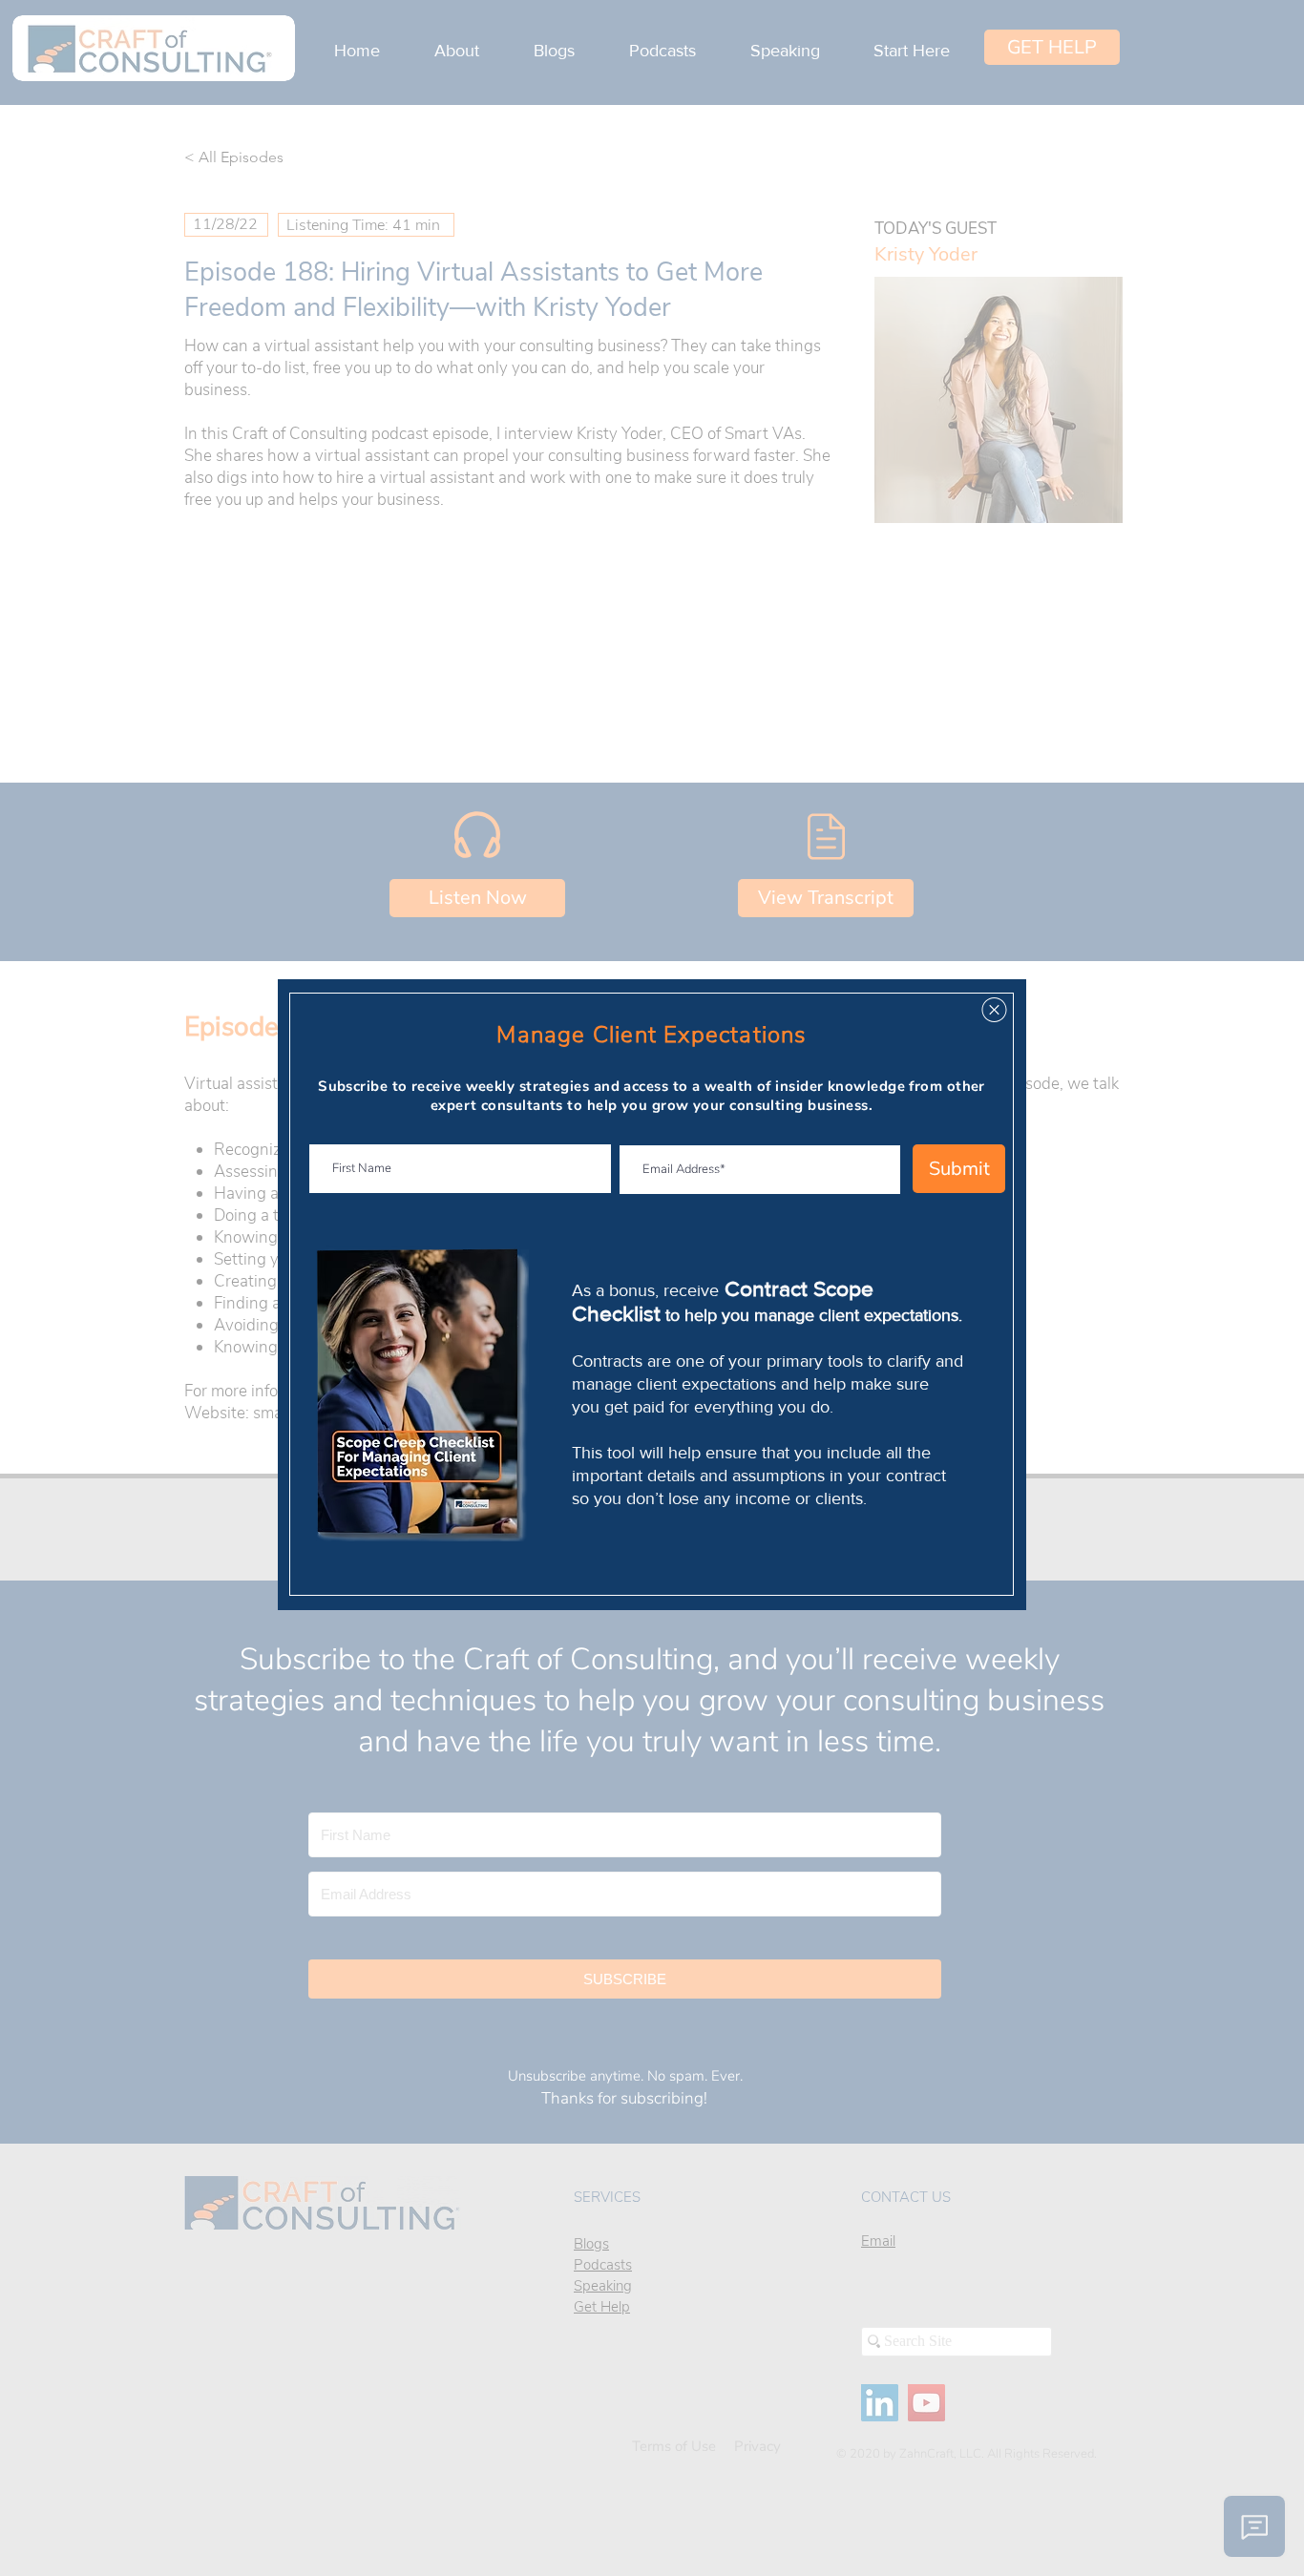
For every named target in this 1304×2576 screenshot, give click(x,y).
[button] (994, 1010)
